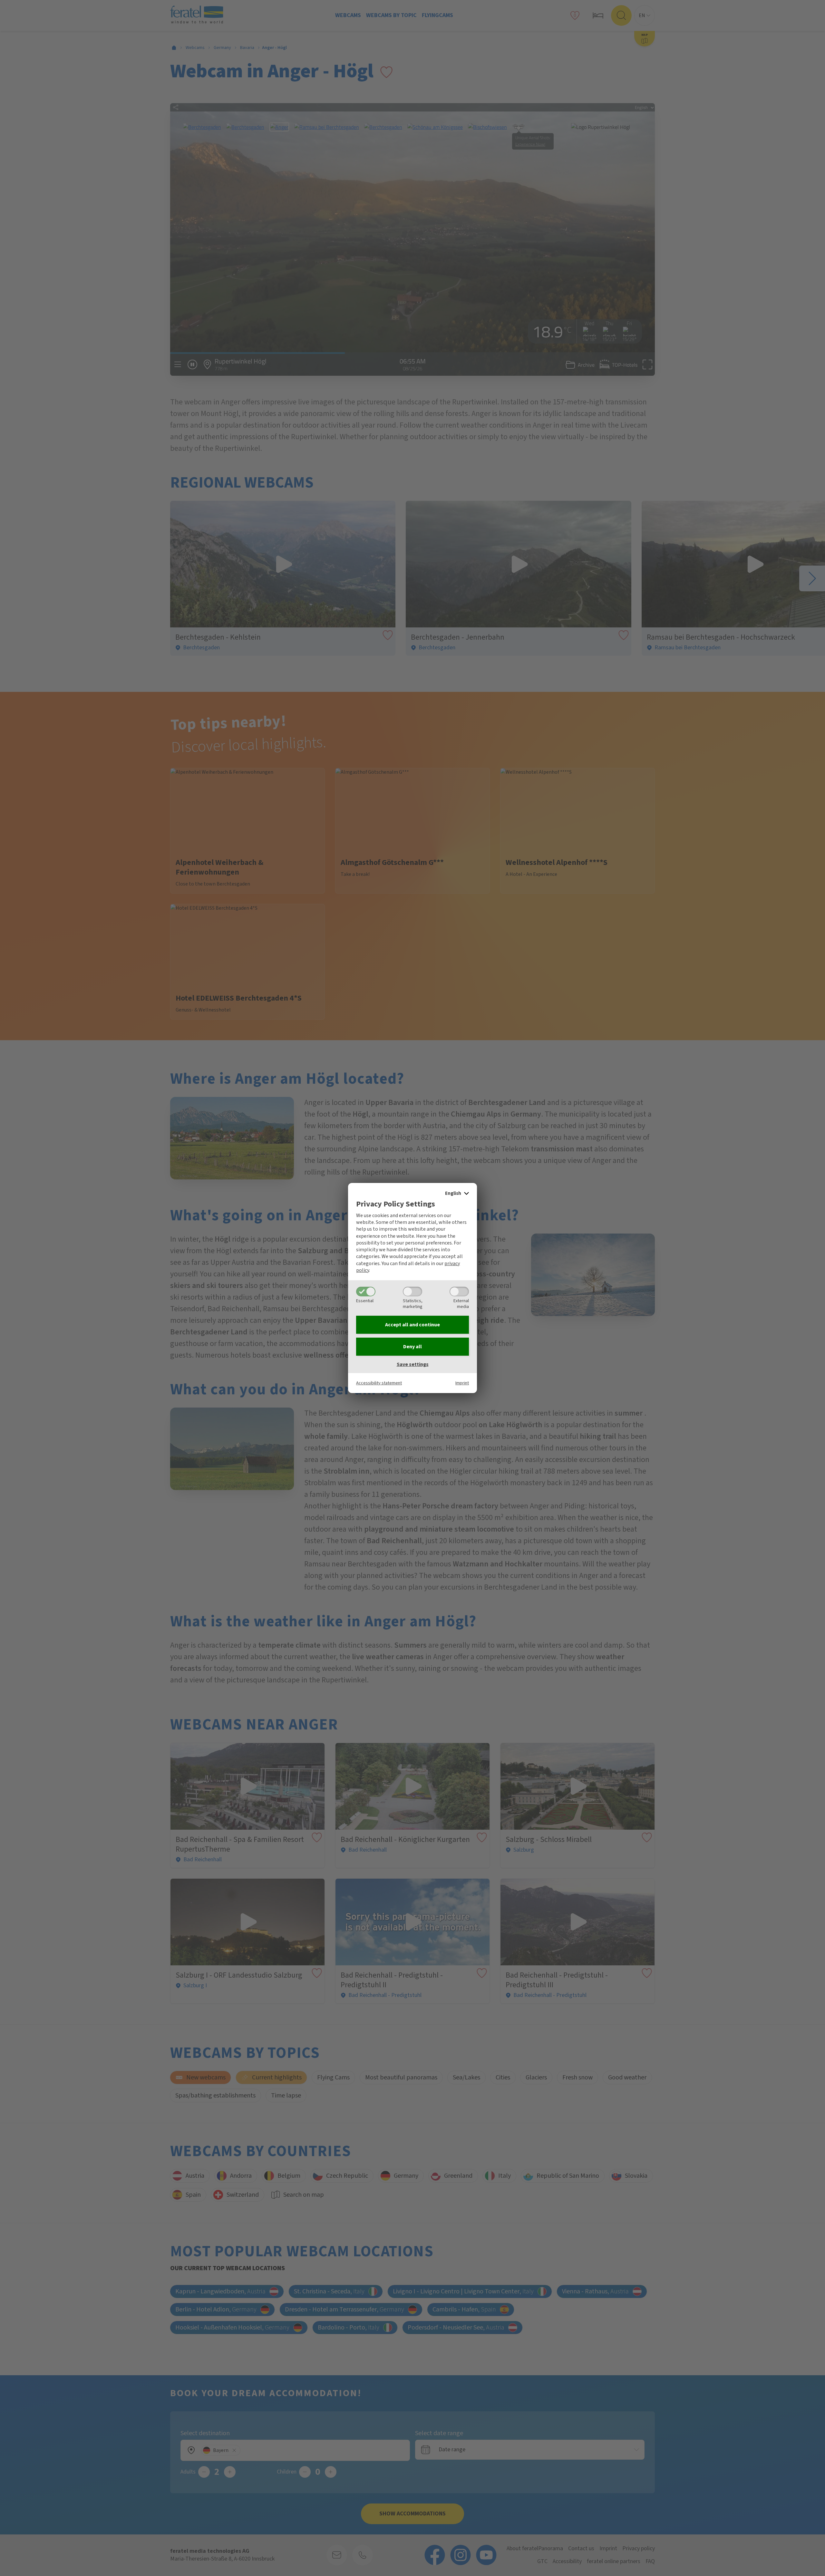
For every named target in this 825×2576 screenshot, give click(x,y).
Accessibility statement (379, 1383)
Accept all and (412, 1325)
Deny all (412, 1347)
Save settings (413, 1364)
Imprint (462, 1383)
